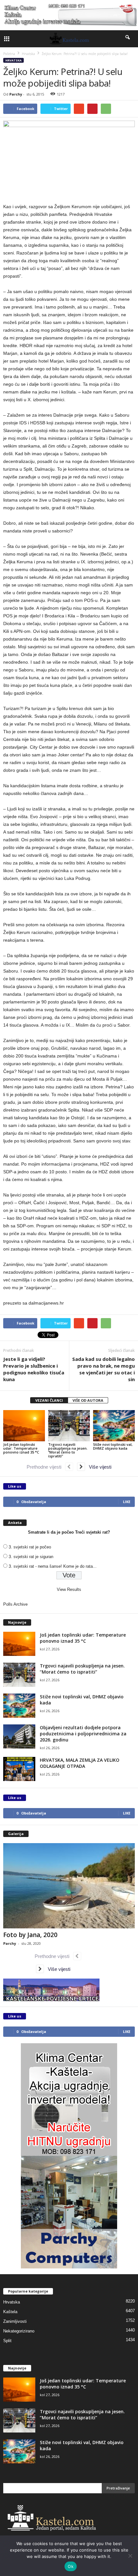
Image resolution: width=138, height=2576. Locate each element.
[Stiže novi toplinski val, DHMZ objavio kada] (114, 1426)
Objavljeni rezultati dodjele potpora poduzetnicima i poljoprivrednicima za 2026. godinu (83, 1734)
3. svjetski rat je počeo (30, 1547)
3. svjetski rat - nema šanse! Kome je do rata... (53, 1566)
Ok (71, 2566)
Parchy (16, 94)
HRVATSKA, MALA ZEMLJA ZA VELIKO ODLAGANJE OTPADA (80, 1763)
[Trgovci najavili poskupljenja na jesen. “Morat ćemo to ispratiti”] (69, 1426)
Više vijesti (98, 1467)
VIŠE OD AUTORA (88, 1400)
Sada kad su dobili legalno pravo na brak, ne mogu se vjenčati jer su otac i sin (103, 1369)
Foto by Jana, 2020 (30, 1935)
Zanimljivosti (15, 2321)
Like (127, 1502)
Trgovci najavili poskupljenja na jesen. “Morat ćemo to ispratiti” (68, 1450)
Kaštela (10, 2312)
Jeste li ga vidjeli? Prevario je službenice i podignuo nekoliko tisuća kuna (34, 1369)
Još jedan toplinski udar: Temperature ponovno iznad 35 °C (21, 1448)
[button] (128, 39)
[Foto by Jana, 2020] (69, 1886)
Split (7, 2341)
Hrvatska (13, 60)
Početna (9, 54)
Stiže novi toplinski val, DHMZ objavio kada (113, 1446)
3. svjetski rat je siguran (31, 1557)
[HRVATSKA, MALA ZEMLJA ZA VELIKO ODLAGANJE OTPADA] (19, 1769)
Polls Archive (15, 1604)
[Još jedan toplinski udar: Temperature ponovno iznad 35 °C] (24, 1426)
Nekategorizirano (19, 2331)
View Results (69, 1589)
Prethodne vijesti (46, 1467)
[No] (130, 2556)
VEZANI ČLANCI (49, 1400)
